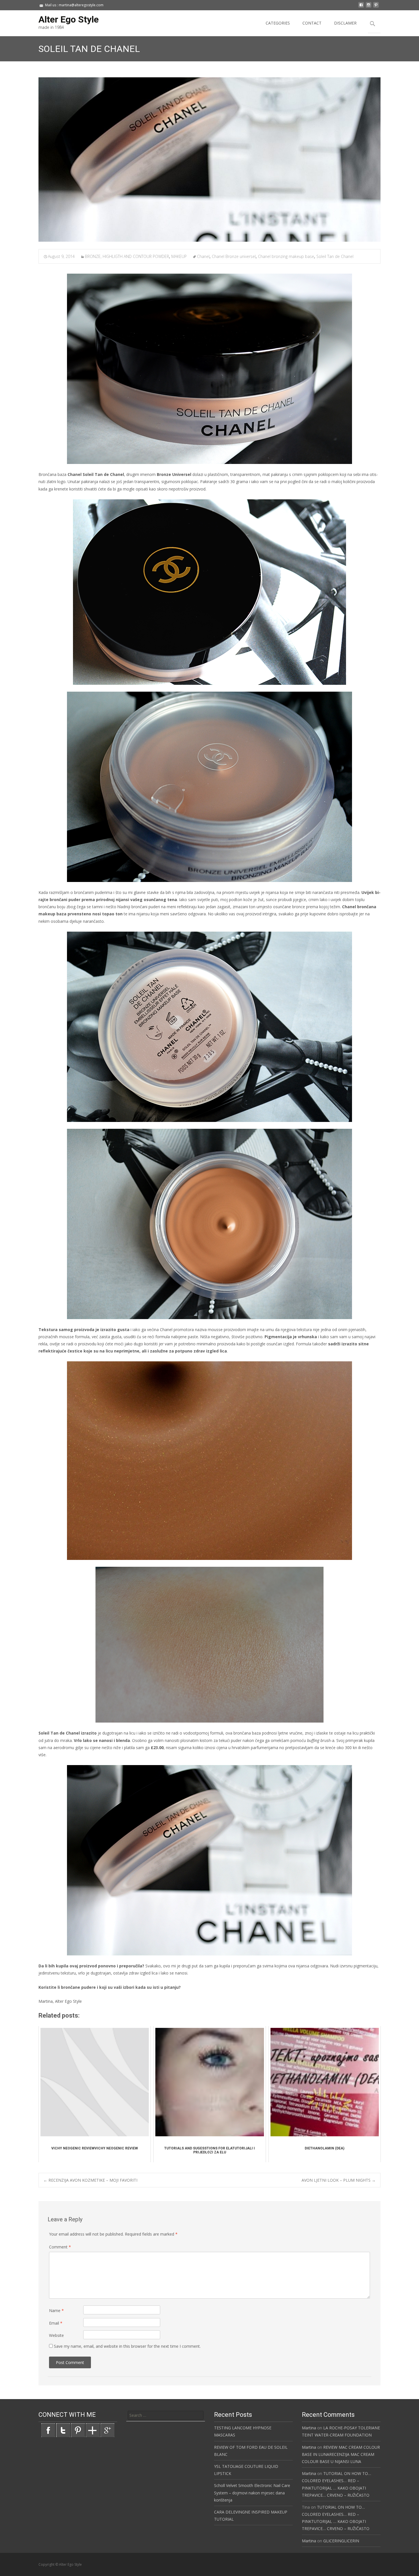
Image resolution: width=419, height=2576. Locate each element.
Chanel (203, 256)
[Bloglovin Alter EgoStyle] (93, 2430)
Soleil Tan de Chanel (335, 256)
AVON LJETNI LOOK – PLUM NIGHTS (339, 2180)
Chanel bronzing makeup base (286, 256)
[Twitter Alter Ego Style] (63, 2430)
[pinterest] (376, 7)
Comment (60, 2247)
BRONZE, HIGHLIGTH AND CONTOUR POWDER (127, 256)
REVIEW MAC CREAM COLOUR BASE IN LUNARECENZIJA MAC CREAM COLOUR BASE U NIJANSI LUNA (341, 2454)
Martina (309, 2428)
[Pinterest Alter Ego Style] (78, 2430)
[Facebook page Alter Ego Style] (48, 2430)
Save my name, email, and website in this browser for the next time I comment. (127, 2346)
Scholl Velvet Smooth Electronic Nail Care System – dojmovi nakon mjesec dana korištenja (252, 2493)
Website (56, 2335)
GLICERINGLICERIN (341, 2541)
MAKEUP (179, 256)
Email (56, 2323)
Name (56, 2310)
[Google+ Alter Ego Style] (107, 2430)
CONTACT (312, 23)
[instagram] (369, 7)
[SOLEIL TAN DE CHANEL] (209, 160)
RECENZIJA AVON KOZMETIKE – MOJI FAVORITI (90, 2180)
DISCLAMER (345, 23)
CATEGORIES (278, 23)
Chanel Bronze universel (234, 256)
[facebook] (361, 7)
